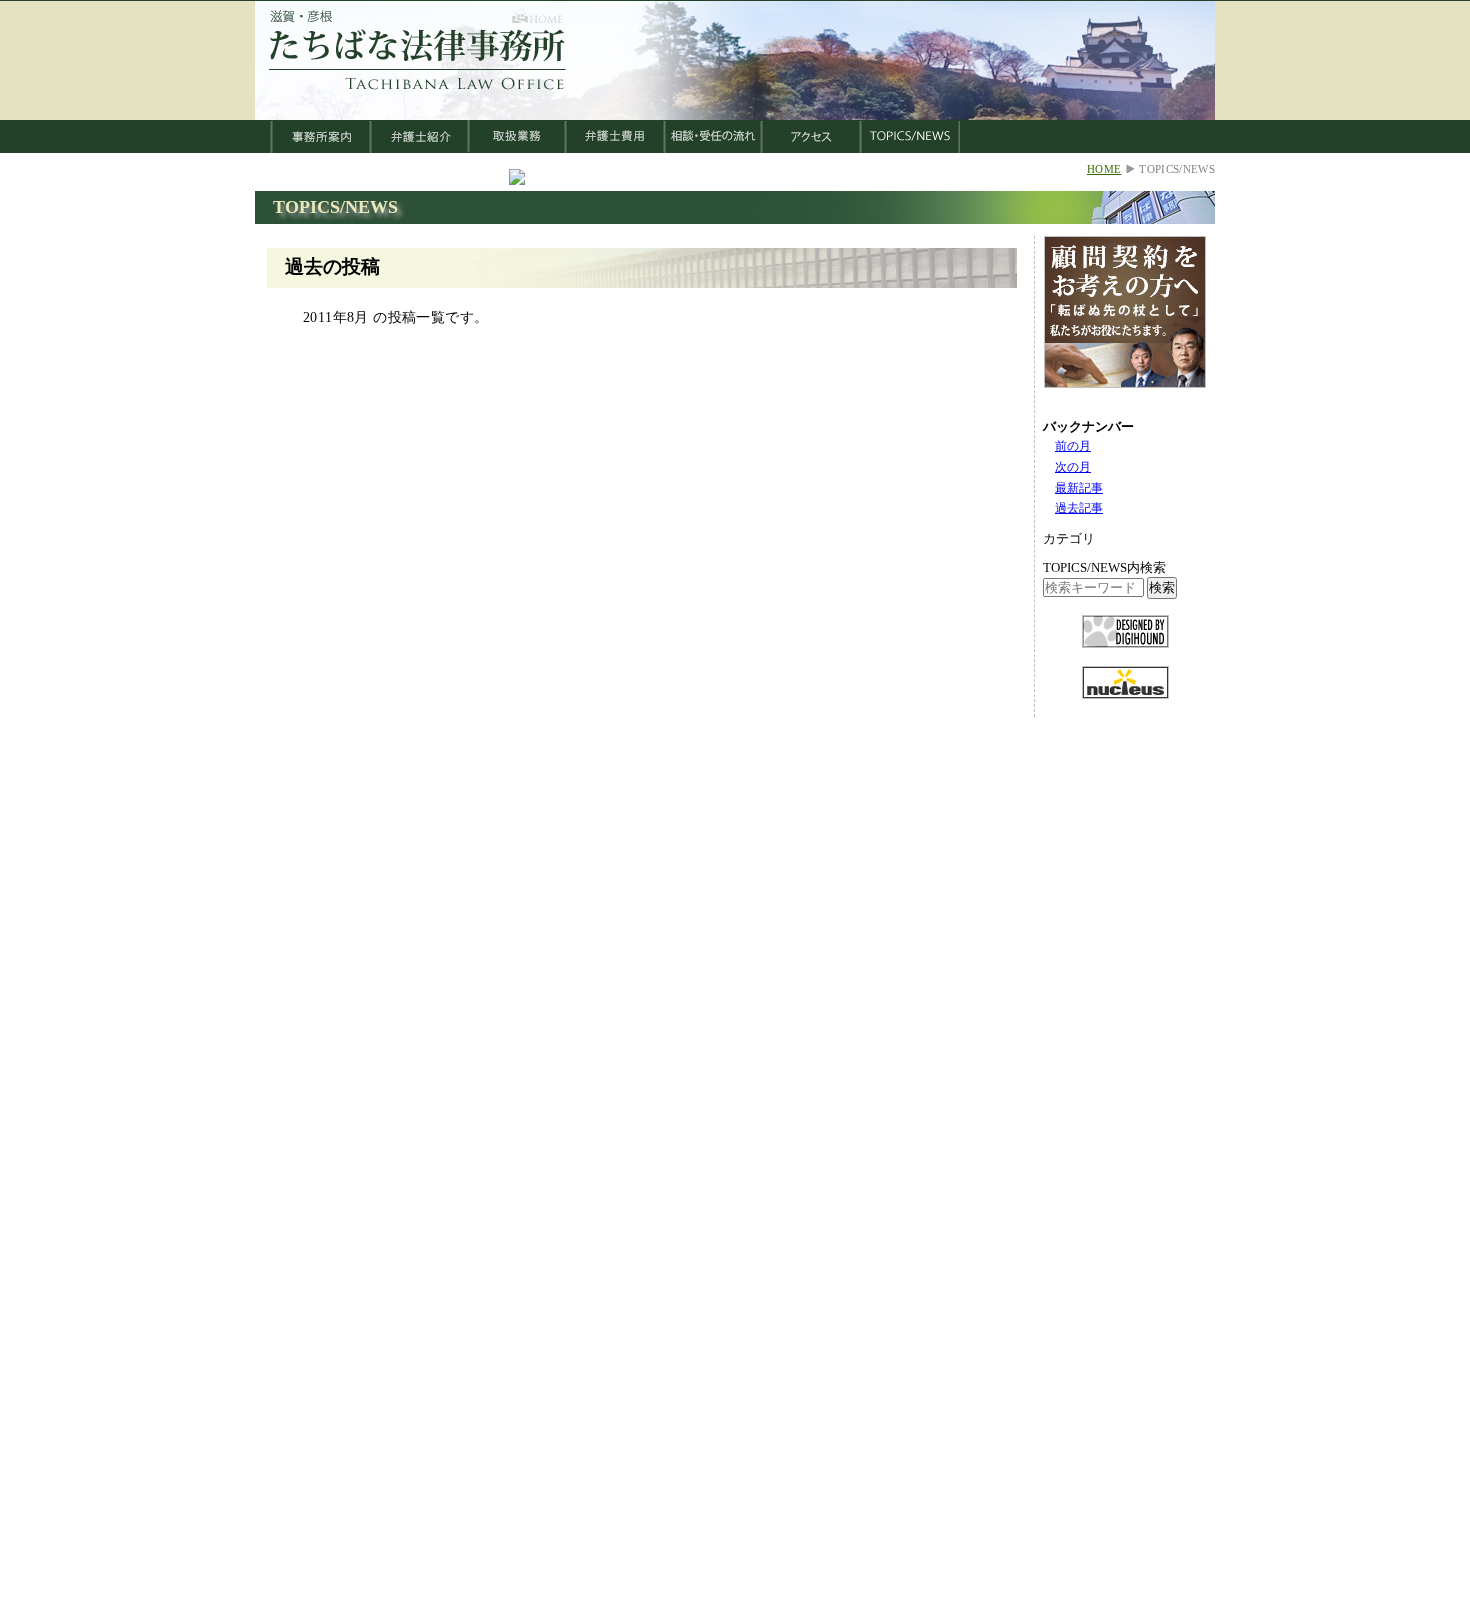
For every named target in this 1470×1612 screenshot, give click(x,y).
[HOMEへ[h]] (418, 91)
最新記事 (1079, 488)
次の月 (1073, 467)
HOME (1104, 169)
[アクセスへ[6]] (811, 147)
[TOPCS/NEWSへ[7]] (910, 147)
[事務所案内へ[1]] (321, 147)
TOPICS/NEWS (335, 207)
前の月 (1073, 446)
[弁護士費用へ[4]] (615, 147)
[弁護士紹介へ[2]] (420, 147)
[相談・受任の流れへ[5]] (713, 147)
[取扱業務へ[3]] (517, 147)
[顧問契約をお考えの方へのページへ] (1125, 400)
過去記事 (1079, 508)
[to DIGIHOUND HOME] (1125, 660)
